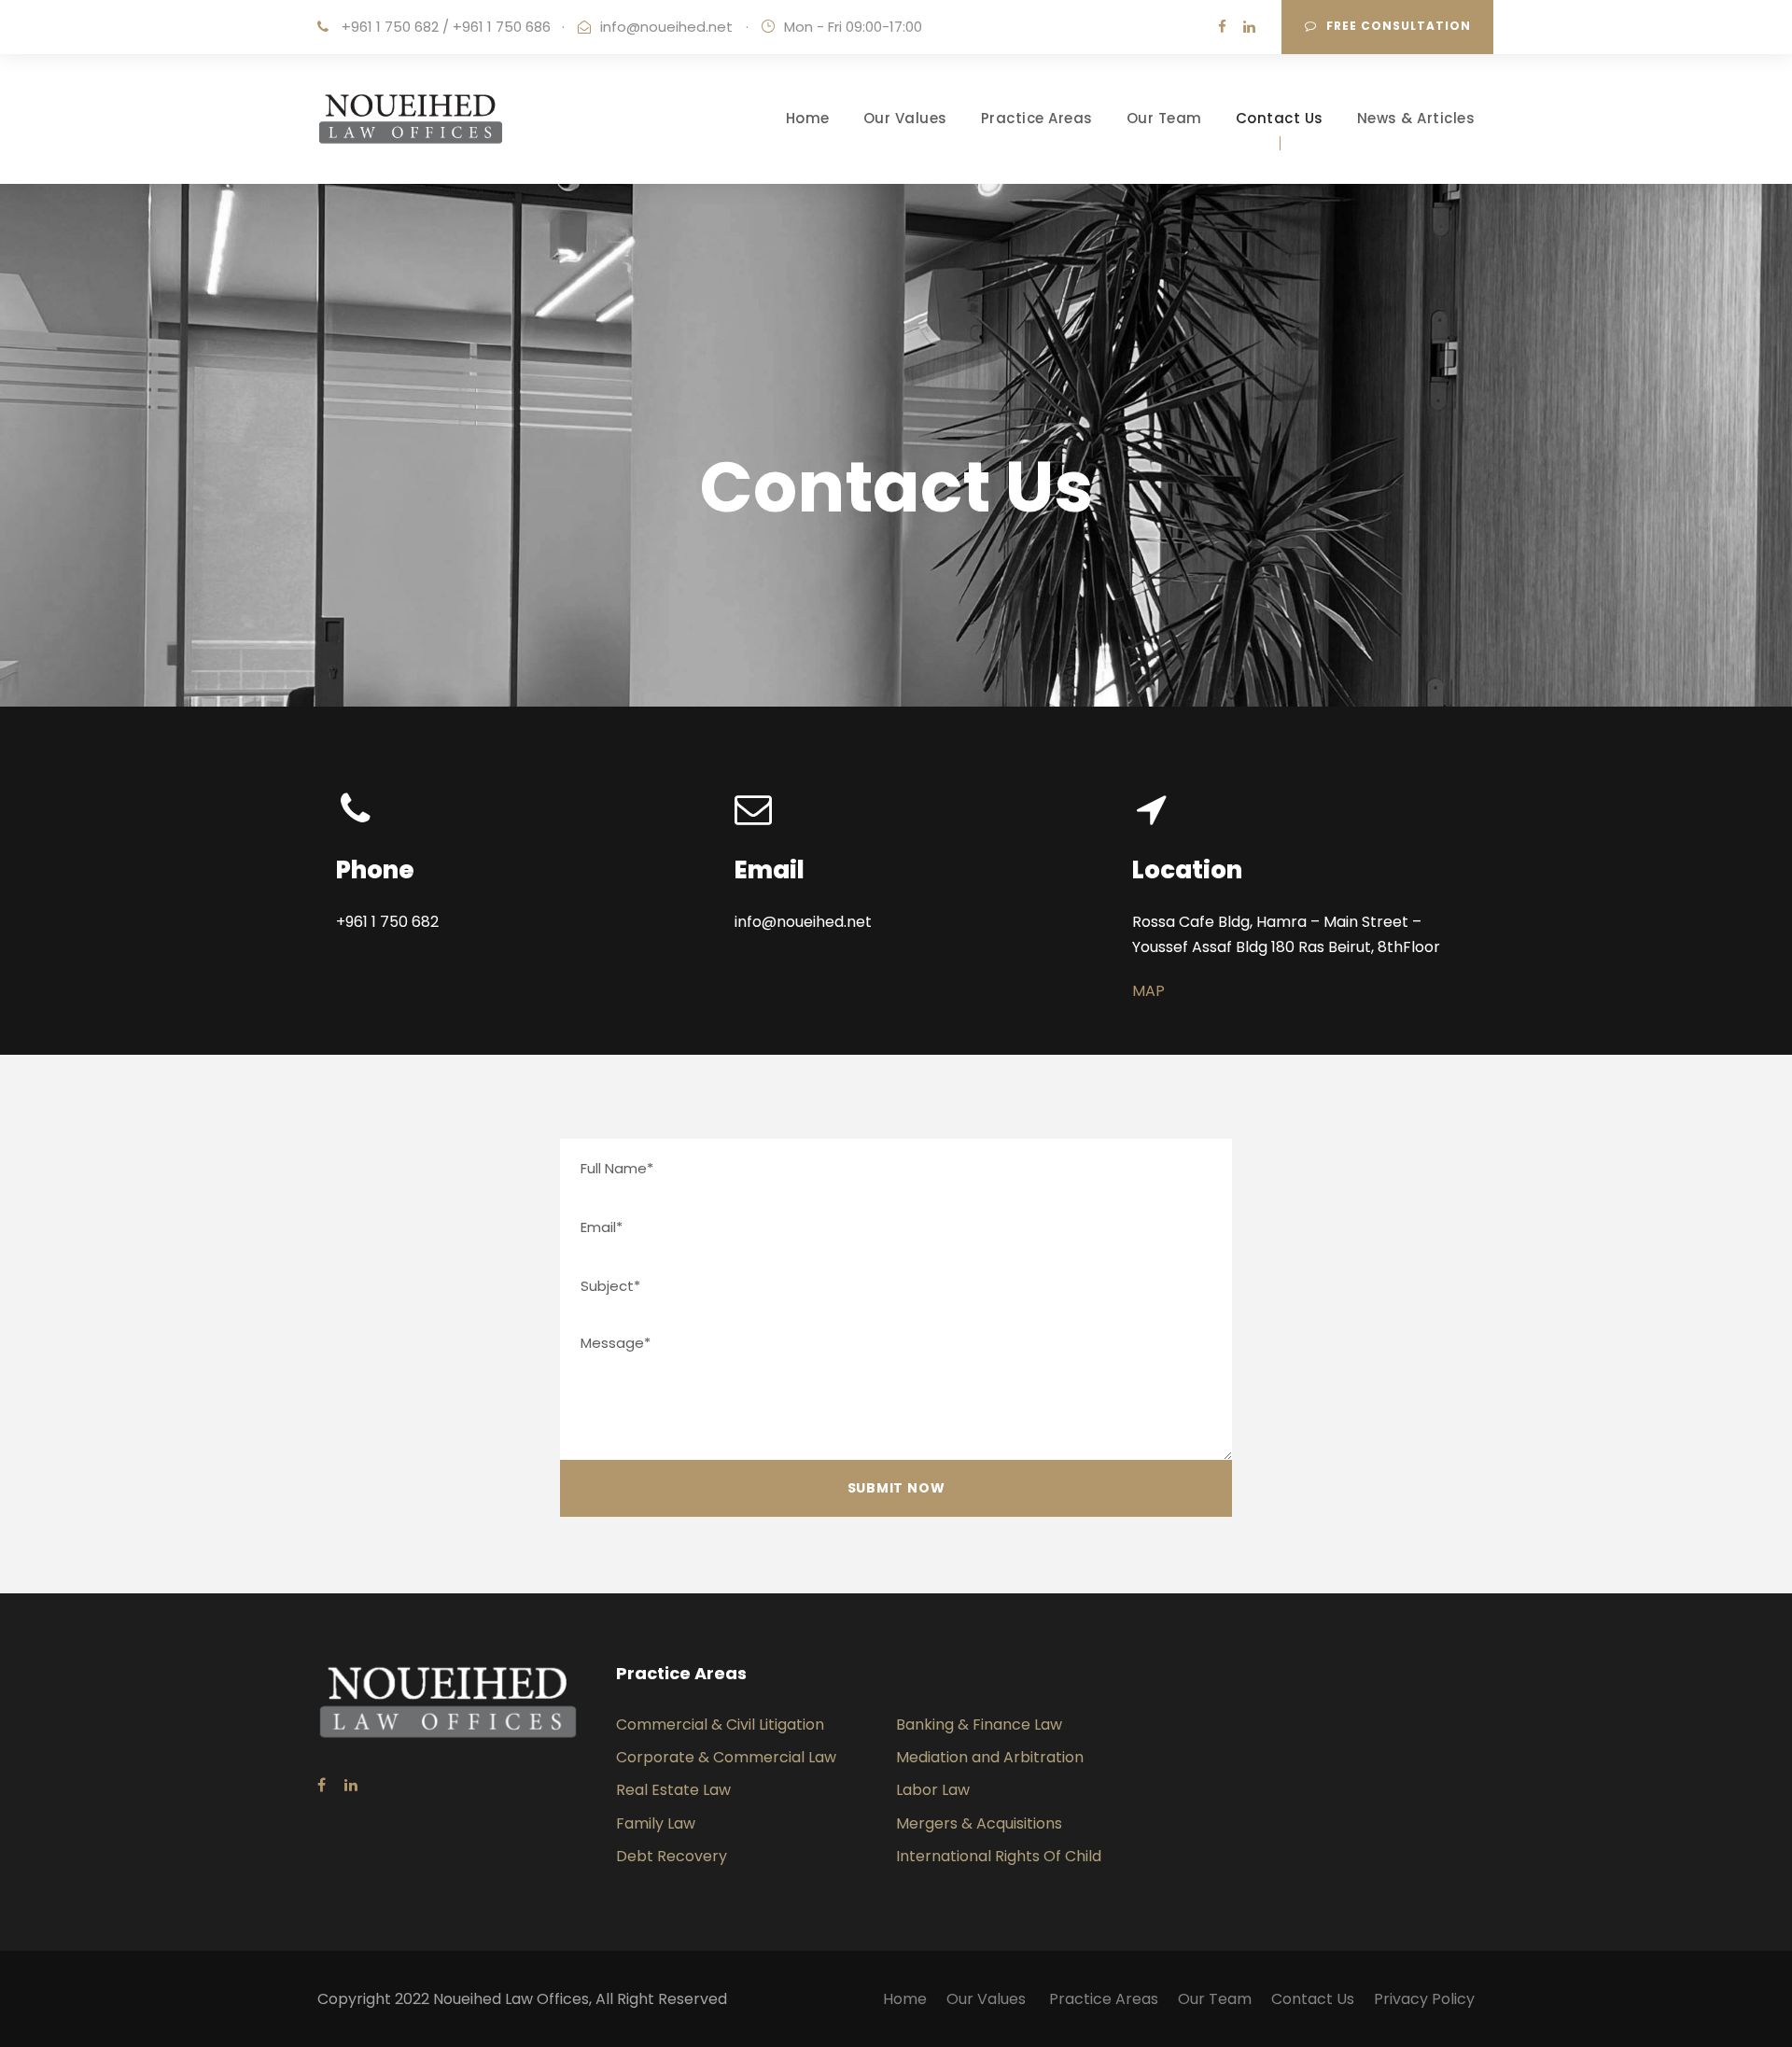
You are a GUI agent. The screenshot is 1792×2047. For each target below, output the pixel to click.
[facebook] (1222, 27)
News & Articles (1416, 118)
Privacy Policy (1424, 1999)
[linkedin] (1249, 27)
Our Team (1164, 118)
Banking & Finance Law (979, 1725)
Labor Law (933, 1790)
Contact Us (1280, 118)
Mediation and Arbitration (990, 1757)
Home (808, 118)
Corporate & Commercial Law (726, 1757)
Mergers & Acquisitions (979, 1823)
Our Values (905, 118)
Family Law (656, 1823)
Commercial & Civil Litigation (720, 1725)
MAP (1148, 991)
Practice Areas (1037, 118)
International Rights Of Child (999, 1856)
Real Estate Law (673, 1790)
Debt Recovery (672, 1856)
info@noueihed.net (666, 27)
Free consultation (1399, 26)
